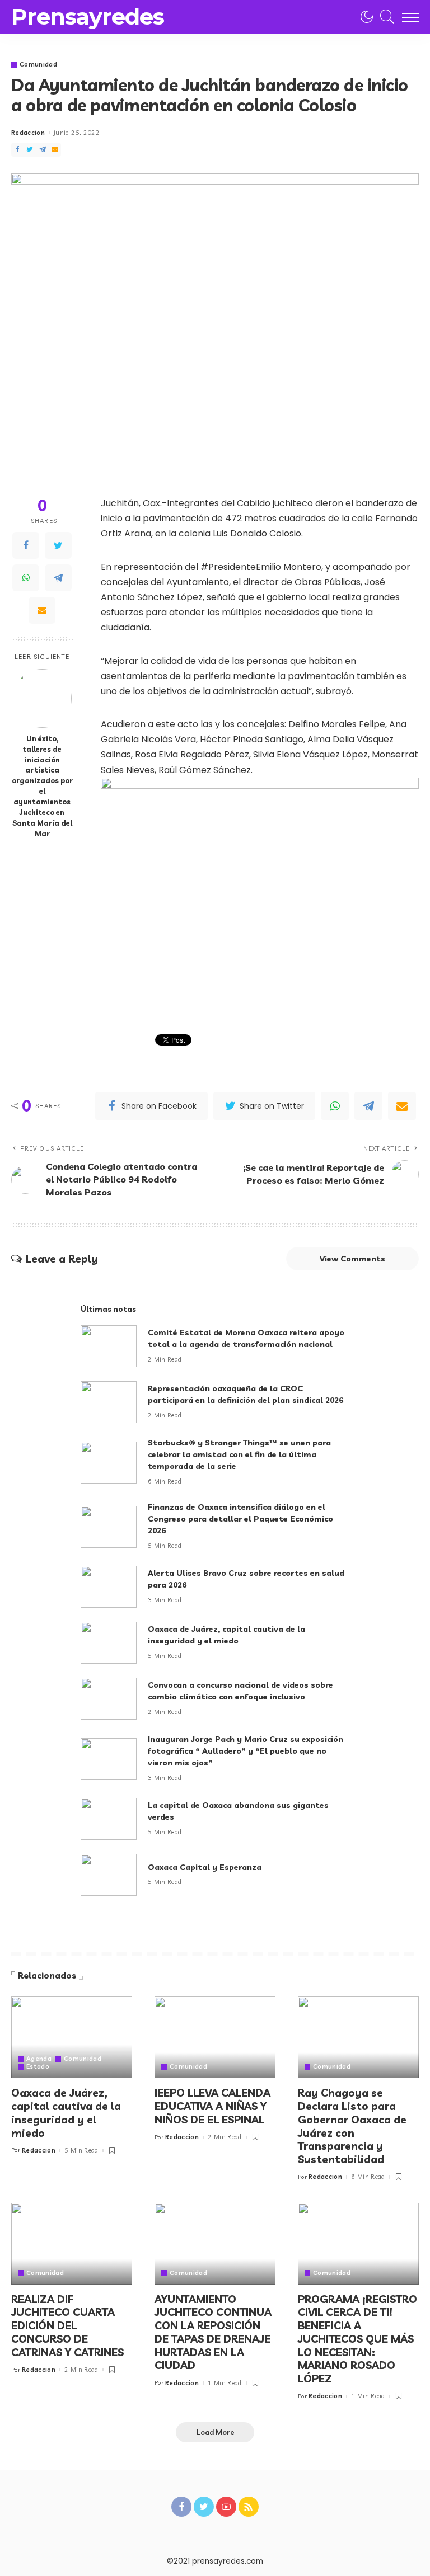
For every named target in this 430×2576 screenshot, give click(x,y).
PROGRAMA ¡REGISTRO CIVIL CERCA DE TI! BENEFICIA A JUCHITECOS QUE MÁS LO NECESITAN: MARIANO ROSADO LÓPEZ (357, 2339)
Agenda (39, 2059)
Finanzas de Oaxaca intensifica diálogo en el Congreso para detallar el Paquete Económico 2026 (240, 1519)
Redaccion (28, 133)
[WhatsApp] (26, 578)
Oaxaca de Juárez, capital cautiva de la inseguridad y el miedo (66, 2113)
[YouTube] (226, 2507)
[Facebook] (17, 150)
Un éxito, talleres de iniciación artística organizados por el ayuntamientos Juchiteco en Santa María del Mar (42, 786)
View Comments (352, 1259)
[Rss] (249, 2507)
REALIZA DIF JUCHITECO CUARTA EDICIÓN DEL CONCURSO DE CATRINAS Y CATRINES (67, 2326)
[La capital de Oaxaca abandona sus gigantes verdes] (109, 1819)
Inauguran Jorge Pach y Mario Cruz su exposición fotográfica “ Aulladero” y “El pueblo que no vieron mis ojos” (246, 1751)
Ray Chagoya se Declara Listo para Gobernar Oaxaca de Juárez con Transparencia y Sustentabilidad (352, 2126)
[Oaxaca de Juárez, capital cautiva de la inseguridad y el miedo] (109, 1643)
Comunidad (38, 65)
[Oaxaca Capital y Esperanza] (109, 1875)
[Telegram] (43, 150)
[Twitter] (30, 150)
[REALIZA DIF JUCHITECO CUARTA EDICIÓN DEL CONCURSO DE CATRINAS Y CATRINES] (72, 2244)
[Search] (385, 17)
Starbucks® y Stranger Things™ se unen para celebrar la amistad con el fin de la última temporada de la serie (239, 1454)
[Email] (55, 150)
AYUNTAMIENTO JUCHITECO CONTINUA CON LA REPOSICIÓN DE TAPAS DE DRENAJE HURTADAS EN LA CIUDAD (213, 2332)
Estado (38, 2067)
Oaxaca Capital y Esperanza (205, 1867)
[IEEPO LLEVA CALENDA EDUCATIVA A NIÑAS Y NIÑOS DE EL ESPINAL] (215, 2037)
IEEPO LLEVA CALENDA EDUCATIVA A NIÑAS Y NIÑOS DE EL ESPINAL (212, 2106)
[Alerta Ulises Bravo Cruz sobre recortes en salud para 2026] (109, 1587)
